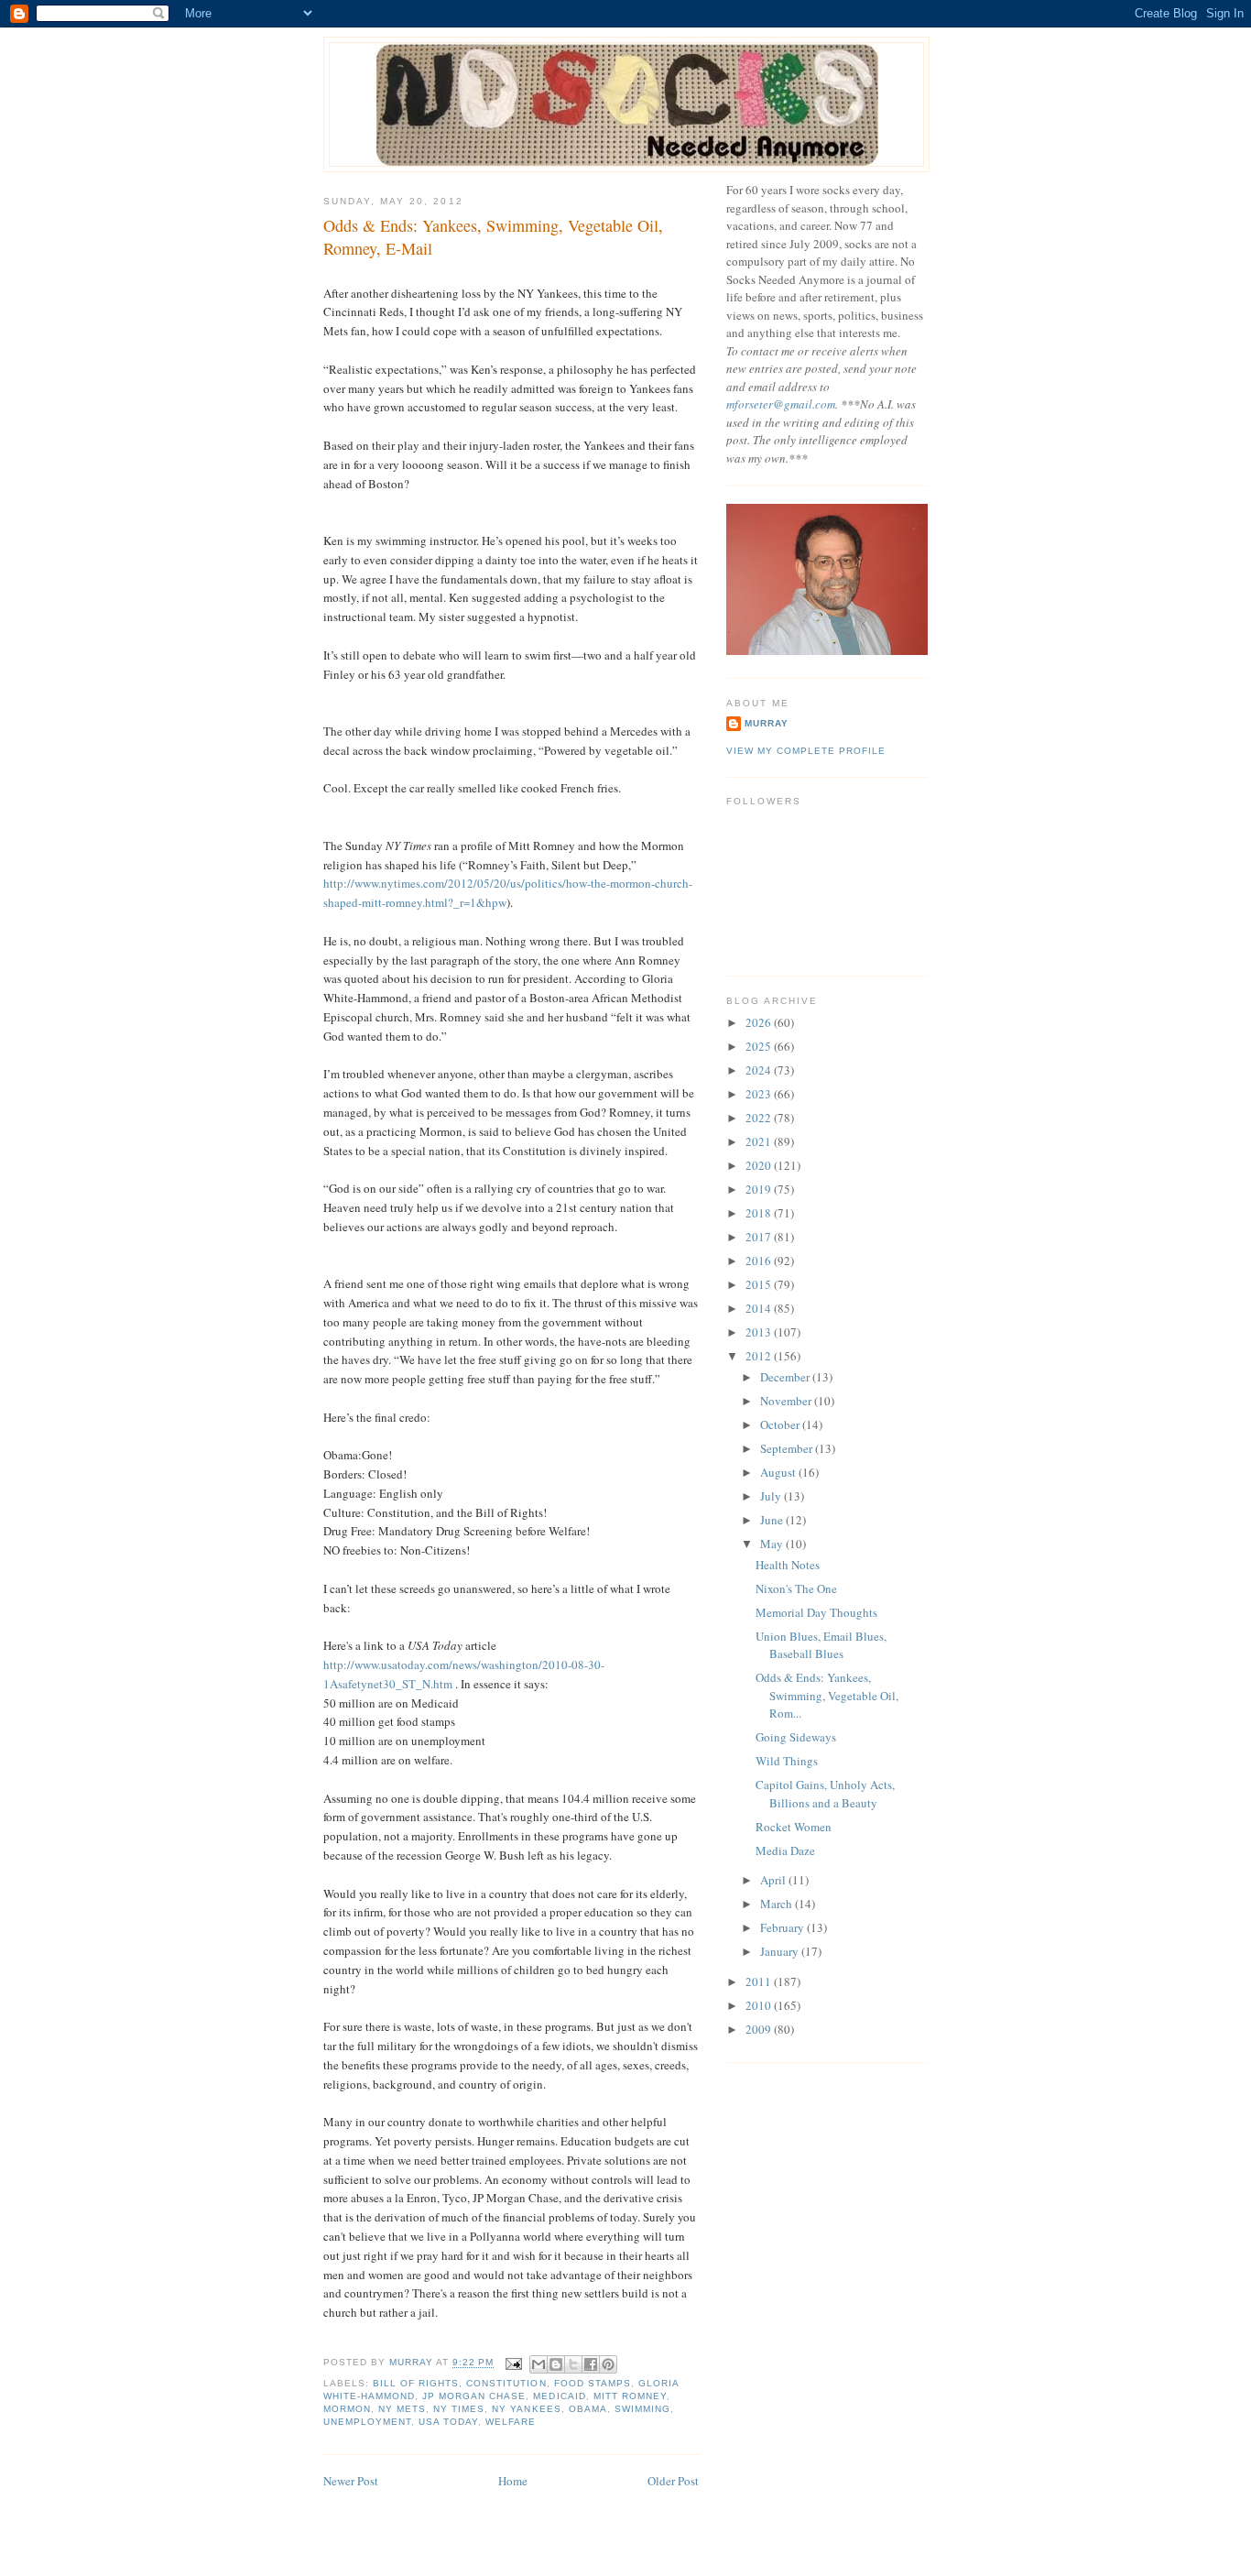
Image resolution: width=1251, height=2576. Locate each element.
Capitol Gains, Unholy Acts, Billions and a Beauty (825, 1794)
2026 (760, 1022)
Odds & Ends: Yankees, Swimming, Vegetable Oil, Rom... (827, 1695)
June (773, 1520)
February (783, 1927)
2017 (760, 1237)
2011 (760, 1981)
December (786, 1377)
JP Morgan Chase (474, 2396)
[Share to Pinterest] (608, 2364)
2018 (760, 1213)
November (787, 1401)
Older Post (673, 2481)
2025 (760, 1046)
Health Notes (788, 1565)
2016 (760, 1261)
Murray (767, 723)
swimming (642, 2409)
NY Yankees (526, 2409)
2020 (760, 1165)
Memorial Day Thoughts (816, 1612)
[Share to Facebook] (591, 2364)
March (778, 1904)
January (781, 1951)
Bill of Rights (416, 2383)
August (779, 1472)
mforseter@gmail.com (781, 404)
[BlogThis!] (556, 2364)
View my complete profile (806, 751)
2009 (760, 2029)
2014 (760, 1308)
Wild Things (787, 1761)
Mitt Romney (630, 2396)
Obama (588, 2409)
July (772, 1496)
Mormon (347, 2409)
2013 (760, 1332)
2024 (760, 1070)
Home (513, 2481)
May (773, 1544)
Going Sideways (796, 1737)
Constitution (506, 2383)
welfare (511, 2422)
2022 (760, 1118)
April (774, 1880)
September (788, 1448)
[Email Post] (513, 2363)
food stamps (593, 2383)
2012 (760, 1356)
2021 (760, 1141)
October (781, 1424)
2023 (760, 1094)
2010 (760, 2005)
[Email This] (538, 2364)
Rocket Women (794, 1827)
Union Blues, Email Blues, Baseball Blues (821, 1645)
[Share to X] (573, 2364)
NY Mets (402, 2409)
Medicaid (559, 2396)
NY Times (459, 2409)
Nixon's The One (796, 1588)
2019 (760, 1189)
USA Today (448, 2422)
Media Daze (785, 1850)
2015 (760, 1284)
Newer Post (351, 2481)
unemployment (367, 2422)
